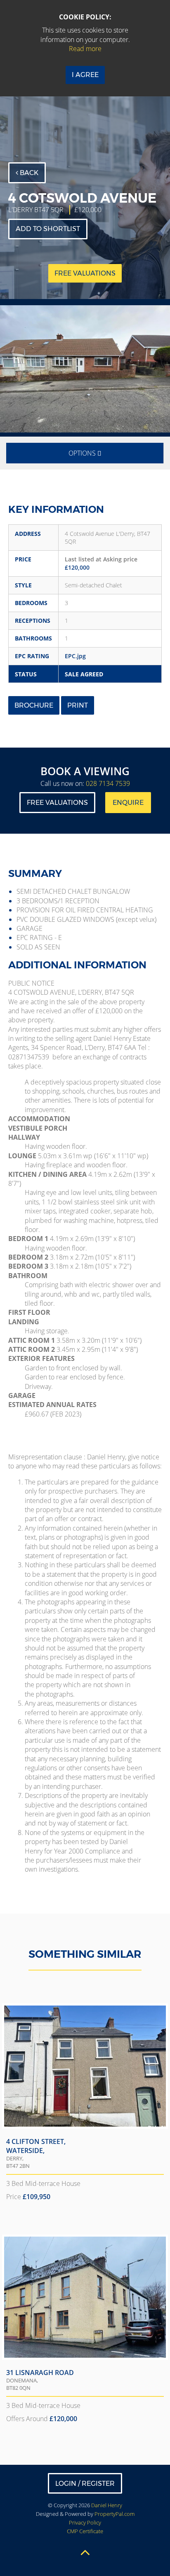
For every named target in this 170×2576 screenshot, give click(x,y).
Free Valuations (57, 803)
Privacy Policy (85, 2522)
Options (83, 453)
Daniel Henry (107, 2505)
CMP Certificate (85, 2531)
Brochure (34, 705)
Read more (85, 49)
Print (78, 705)
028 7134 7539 (108, 783)
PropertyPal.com (115, 2514)
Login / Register (85, 2484)
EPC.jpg (75, 656)
